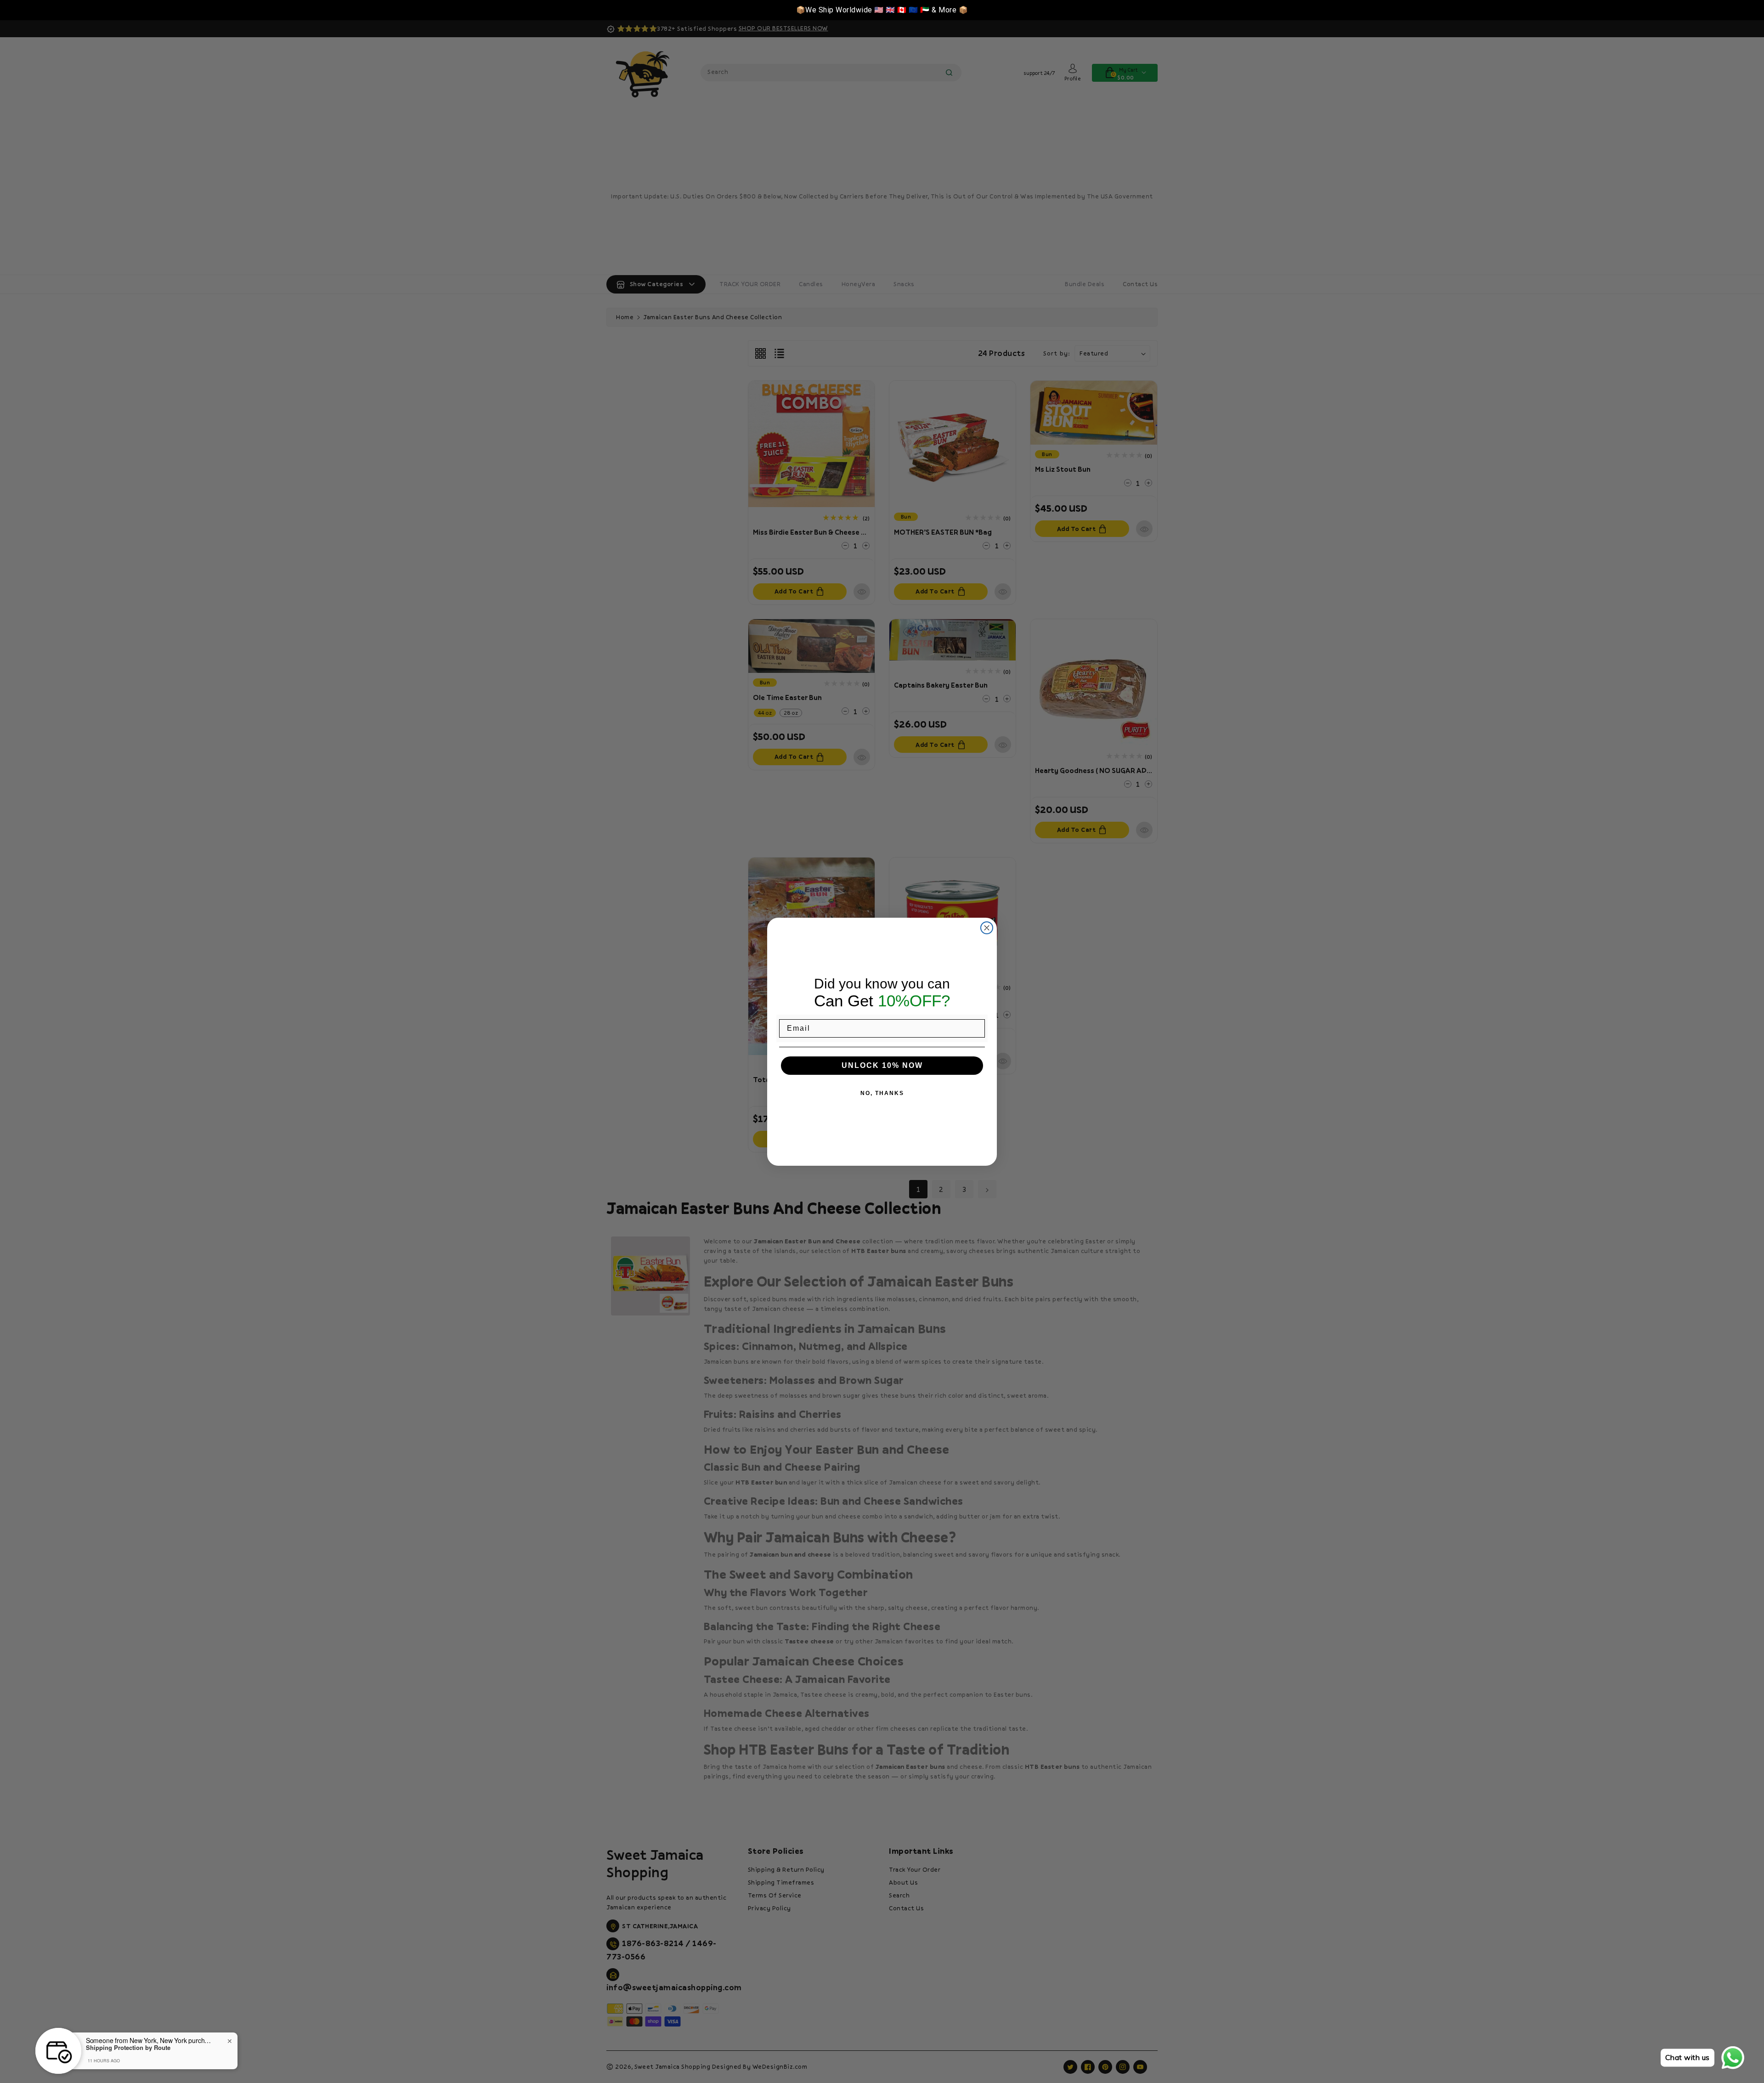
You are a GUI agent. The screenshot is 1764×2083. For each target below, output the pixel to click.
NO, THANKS (882, 1093)
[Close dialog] (987, 928)
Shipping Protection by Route (128, 2048)
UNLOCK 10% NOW (882, 1065)
